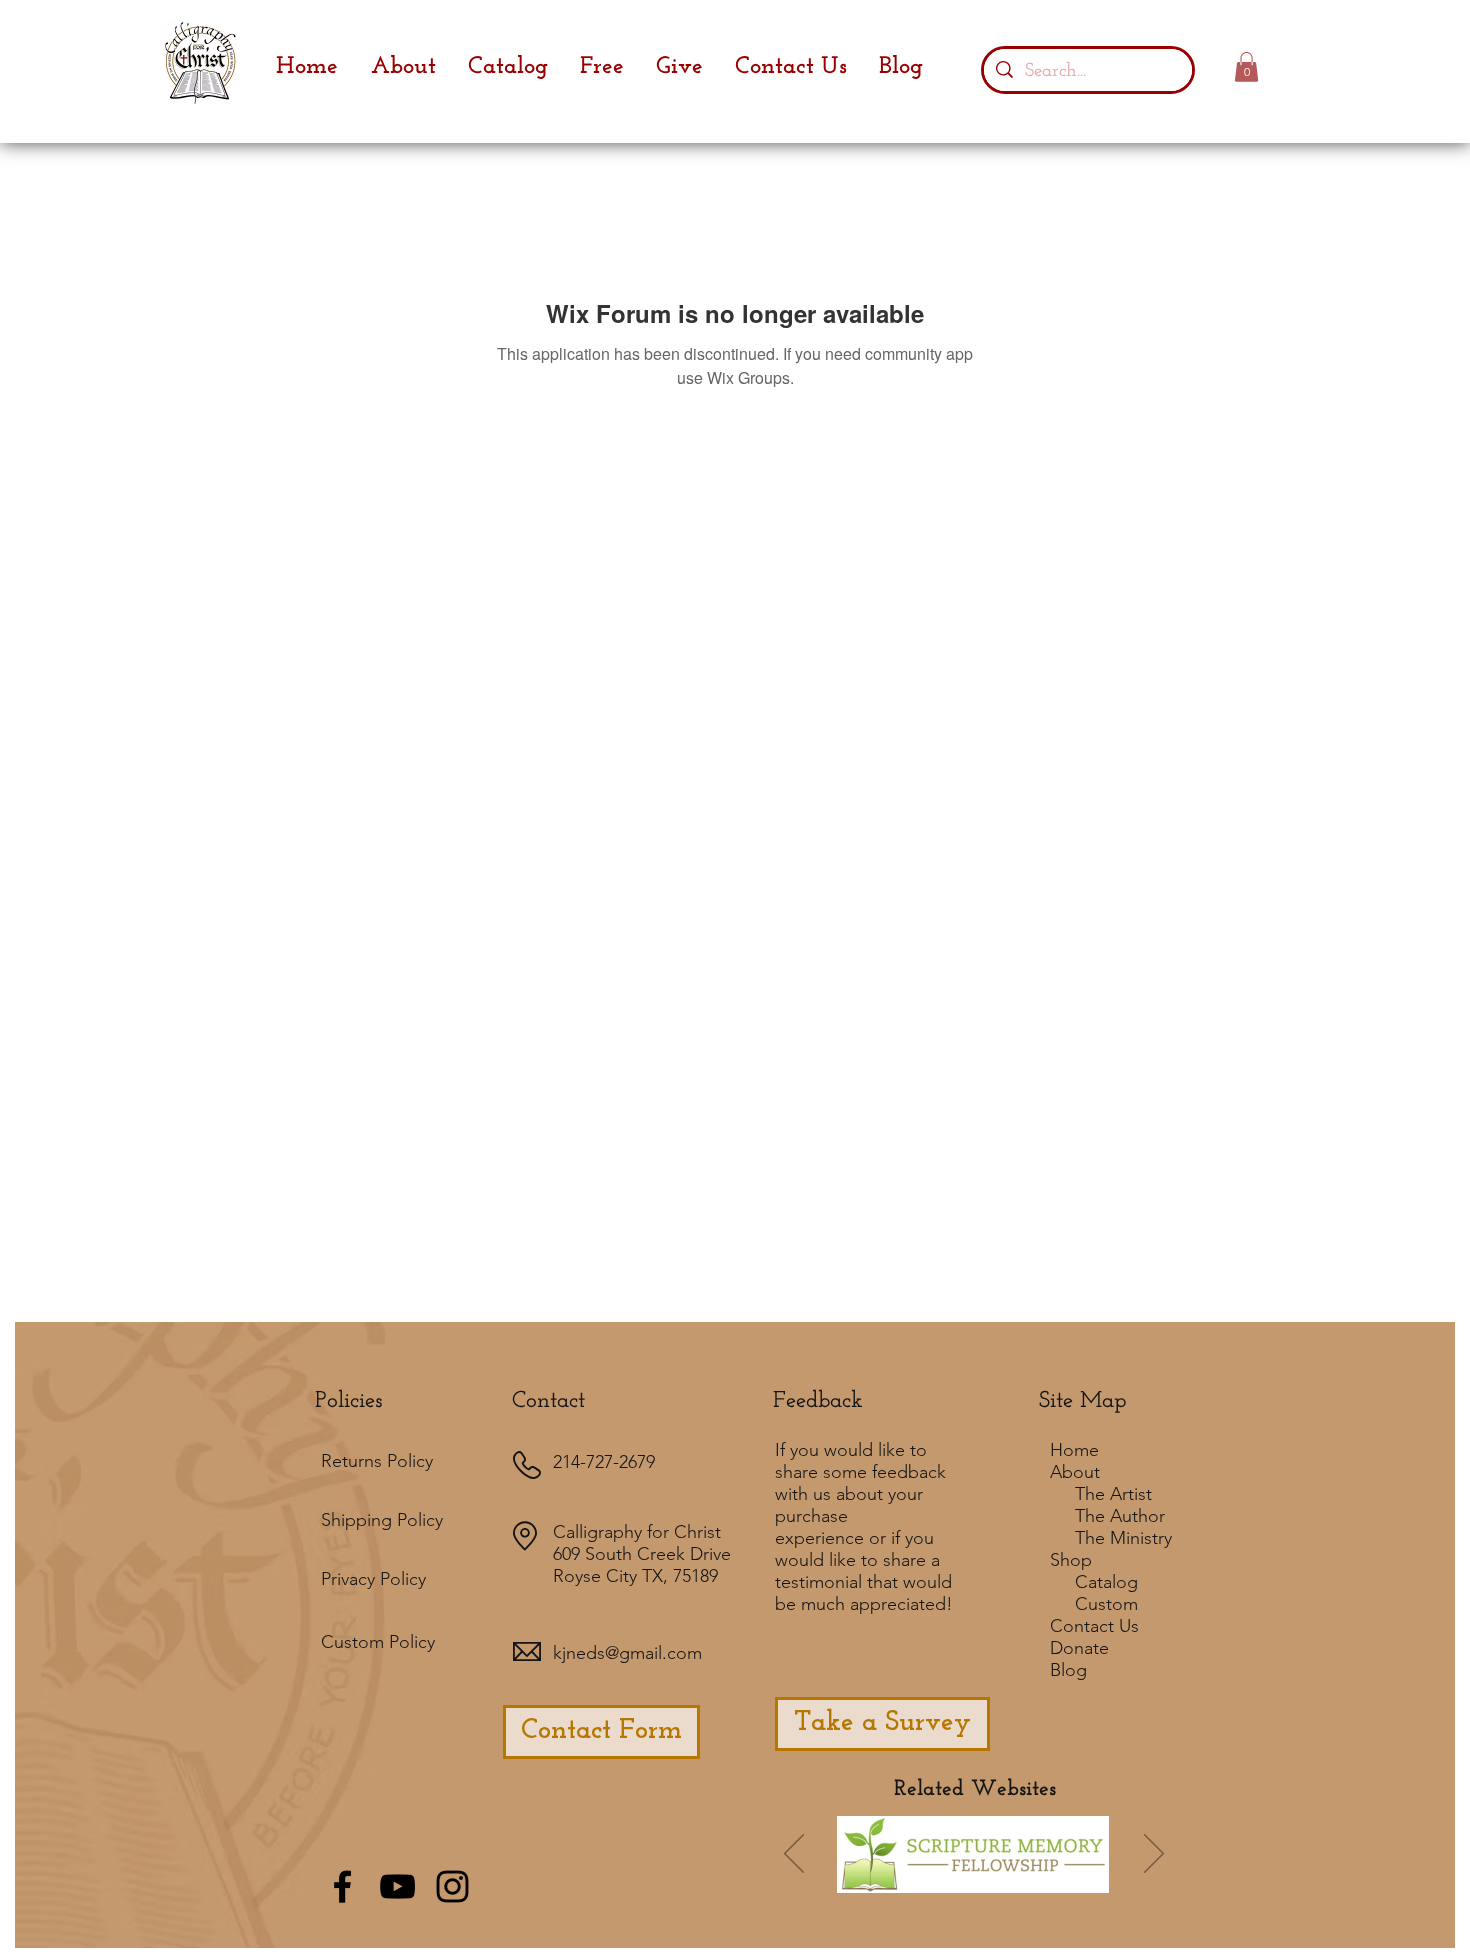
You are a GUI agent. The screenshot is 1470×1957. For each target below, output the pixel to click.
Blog (1068, 1670)
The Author (1120, 1516)
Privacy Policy (373, 1579)
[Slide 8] (1071, 1883)
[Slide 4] (990, 1883)
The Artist (1113, 1494)
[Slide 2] (963, 1883)
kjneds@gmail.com (627, 1653)
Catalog (1106, 1582)
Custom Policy (378, 1642)
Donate (1079, 1648)
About (1075, 1472)
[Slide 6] (904, 1883)
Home (1074, 1450)
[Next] (1154, 1855)
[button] (1246, 67)
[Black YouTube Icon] (397, 1886)
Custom (1106, 1604)
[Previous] (794, 1855)
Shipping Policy (382, 1520)
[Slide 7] (933, 1882)
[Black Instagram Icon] (452, 1886)
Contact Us (1094, 1626)
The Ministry (1123, 1538)
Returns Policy (377, 1461)
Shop (1071, 1560)
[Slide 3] (1017, 1883)
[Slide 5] (1044, 1883)
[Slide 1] (877, 1883)
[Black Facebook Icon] (342, 1886)
